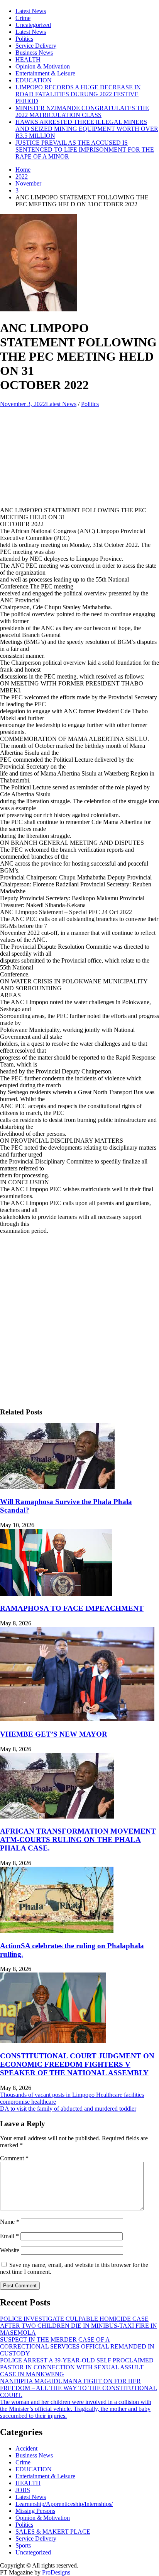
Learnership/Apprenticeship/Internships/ (64, 2504)
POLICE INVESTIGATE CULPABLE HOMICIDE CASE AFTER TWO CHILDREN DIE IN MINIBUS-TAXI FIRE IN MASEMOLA (79, 2326)
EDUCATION (34, 80)
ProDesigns (56, 2572)
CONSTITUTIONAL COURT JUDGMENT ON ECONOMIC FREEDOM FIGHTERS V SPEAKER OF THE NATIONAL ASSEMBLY (77, 2064)
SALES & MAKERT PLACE (53, 2532)
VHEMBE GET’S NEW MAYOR (54, 1734)
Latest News (31, 11)
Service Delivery (36, 46)
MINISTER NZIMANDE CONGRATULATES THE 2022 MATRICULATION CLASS (82, 111)
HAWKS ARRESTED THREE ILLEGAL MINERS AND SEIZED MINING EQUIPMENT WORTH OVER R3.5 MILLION (87, 129)
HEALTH (28, 59)
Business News (34, 53)
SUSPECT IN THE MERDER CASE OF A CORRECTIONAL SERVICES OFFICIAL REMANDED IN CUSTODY (77, 2346)
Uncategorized (33, 25)
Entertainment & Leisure (45, 73)
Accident (26, 2448)
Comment (14, 2158)
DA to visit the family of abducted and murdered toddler (68, 2109)
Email (9, 2236)
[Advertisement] (79, 451)
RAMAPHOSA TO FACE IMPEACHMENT (72, 1608)
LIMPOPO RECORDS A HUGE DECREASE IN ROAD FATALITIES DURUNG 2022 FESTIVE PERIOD (78, 94)
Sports (23, 2545)
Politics (24, 39)
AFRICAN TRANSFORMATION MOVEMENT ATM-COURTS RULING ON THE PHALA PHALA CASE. (78, 1840)
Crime (23, 18)
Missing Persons (35, 2511)
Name (10, 2222)
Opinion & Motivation (43, 66)
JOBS (23, 2490)
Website (10, 2250)
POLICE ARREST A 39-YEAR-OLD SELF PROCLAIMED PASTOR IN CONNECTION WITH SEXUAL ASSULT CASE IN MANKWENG (77, 2367)
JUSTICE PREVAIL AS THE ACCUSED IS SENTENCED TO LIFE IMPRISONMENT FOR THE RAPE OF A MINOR (85, 150)
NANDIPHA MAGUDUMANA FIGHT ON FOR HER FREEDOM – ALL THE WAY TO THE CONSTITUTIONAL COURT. (79, 2388)
